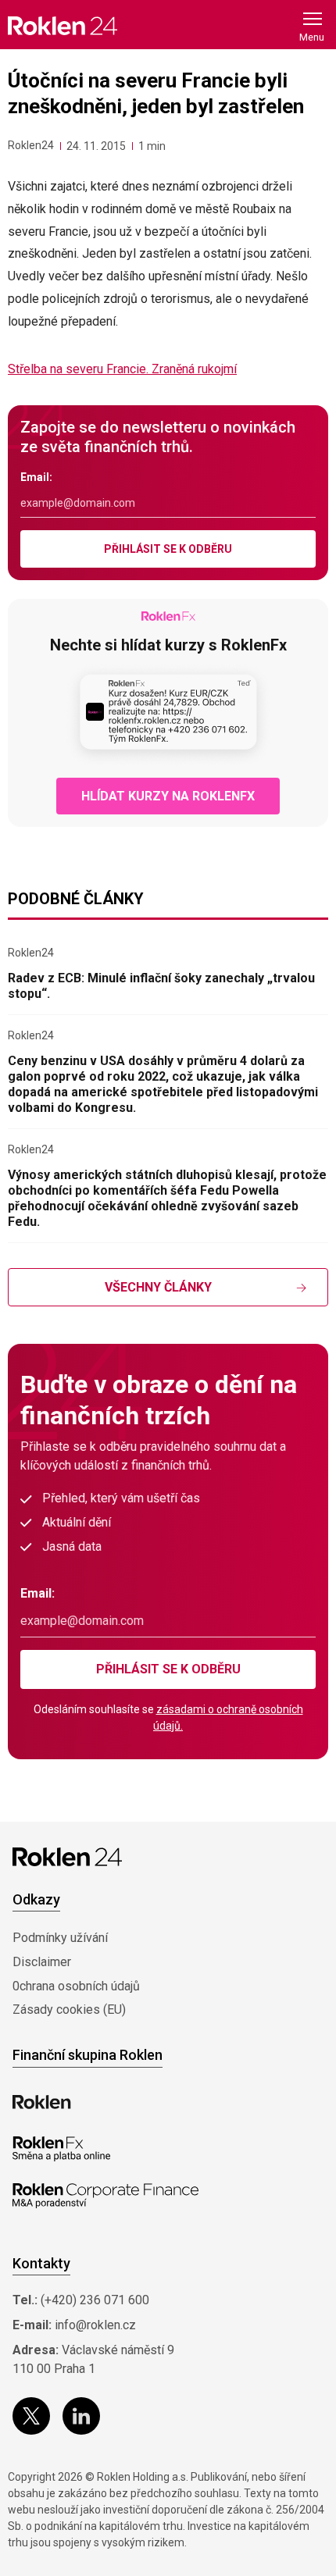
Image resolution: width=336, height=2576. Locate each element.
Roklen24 (31, 145)
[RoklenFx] (61, 2149)
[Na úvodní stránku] (63, 25)
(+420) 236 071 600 (95, 2300)
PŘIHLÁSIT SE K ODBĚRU (168, 549)
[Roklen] (42, 2102)
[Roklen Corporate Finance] (105, 2196)
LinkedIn (81, 2416)
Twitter (31, 2416)
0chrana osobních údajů (76, 1986)
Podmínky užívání (60, 1938)
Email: (36, 477)
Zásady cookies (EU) (69, 2009)
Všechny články (158, 1287)
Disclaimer (42, 1962)
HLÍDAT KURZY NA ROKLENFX (168, 796)
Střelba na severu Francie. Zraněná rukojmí (122, 369)
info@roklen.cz (95, 2325)
